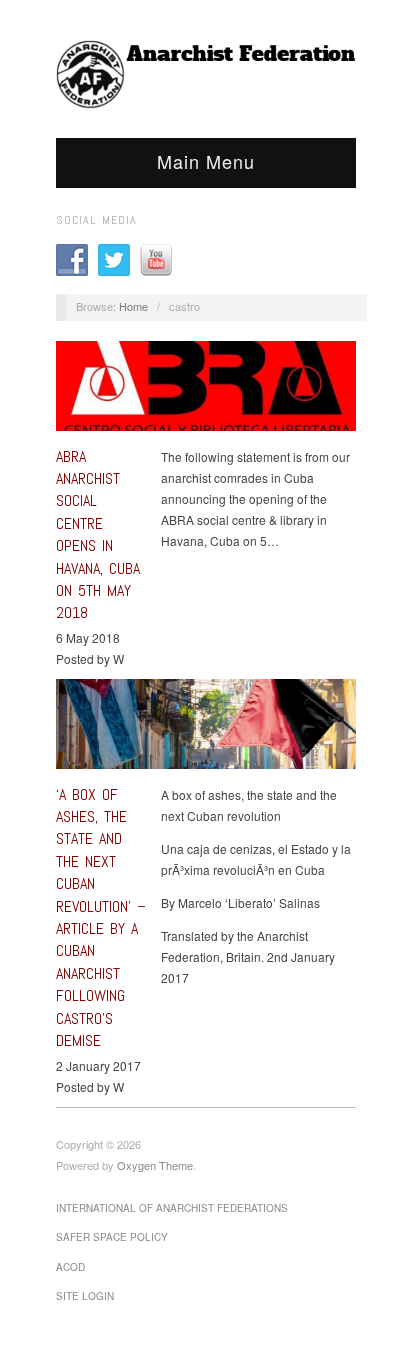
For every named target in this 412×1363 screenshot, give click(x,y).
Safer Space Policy (112, 1237)
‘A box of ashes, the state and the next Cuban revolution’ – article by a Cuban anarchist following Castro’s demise (101, 917)
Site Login (85, 1296)
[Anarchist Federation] (206, 75)
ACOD (70, 1267)
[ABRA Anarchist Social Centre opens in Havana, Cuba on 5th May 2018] (206, 391)
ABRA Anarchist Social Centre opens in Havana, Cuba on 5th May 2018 (98, 535)
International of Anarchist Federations (172, 1208)
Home (133, 306)
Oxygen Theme (155, 1165)
